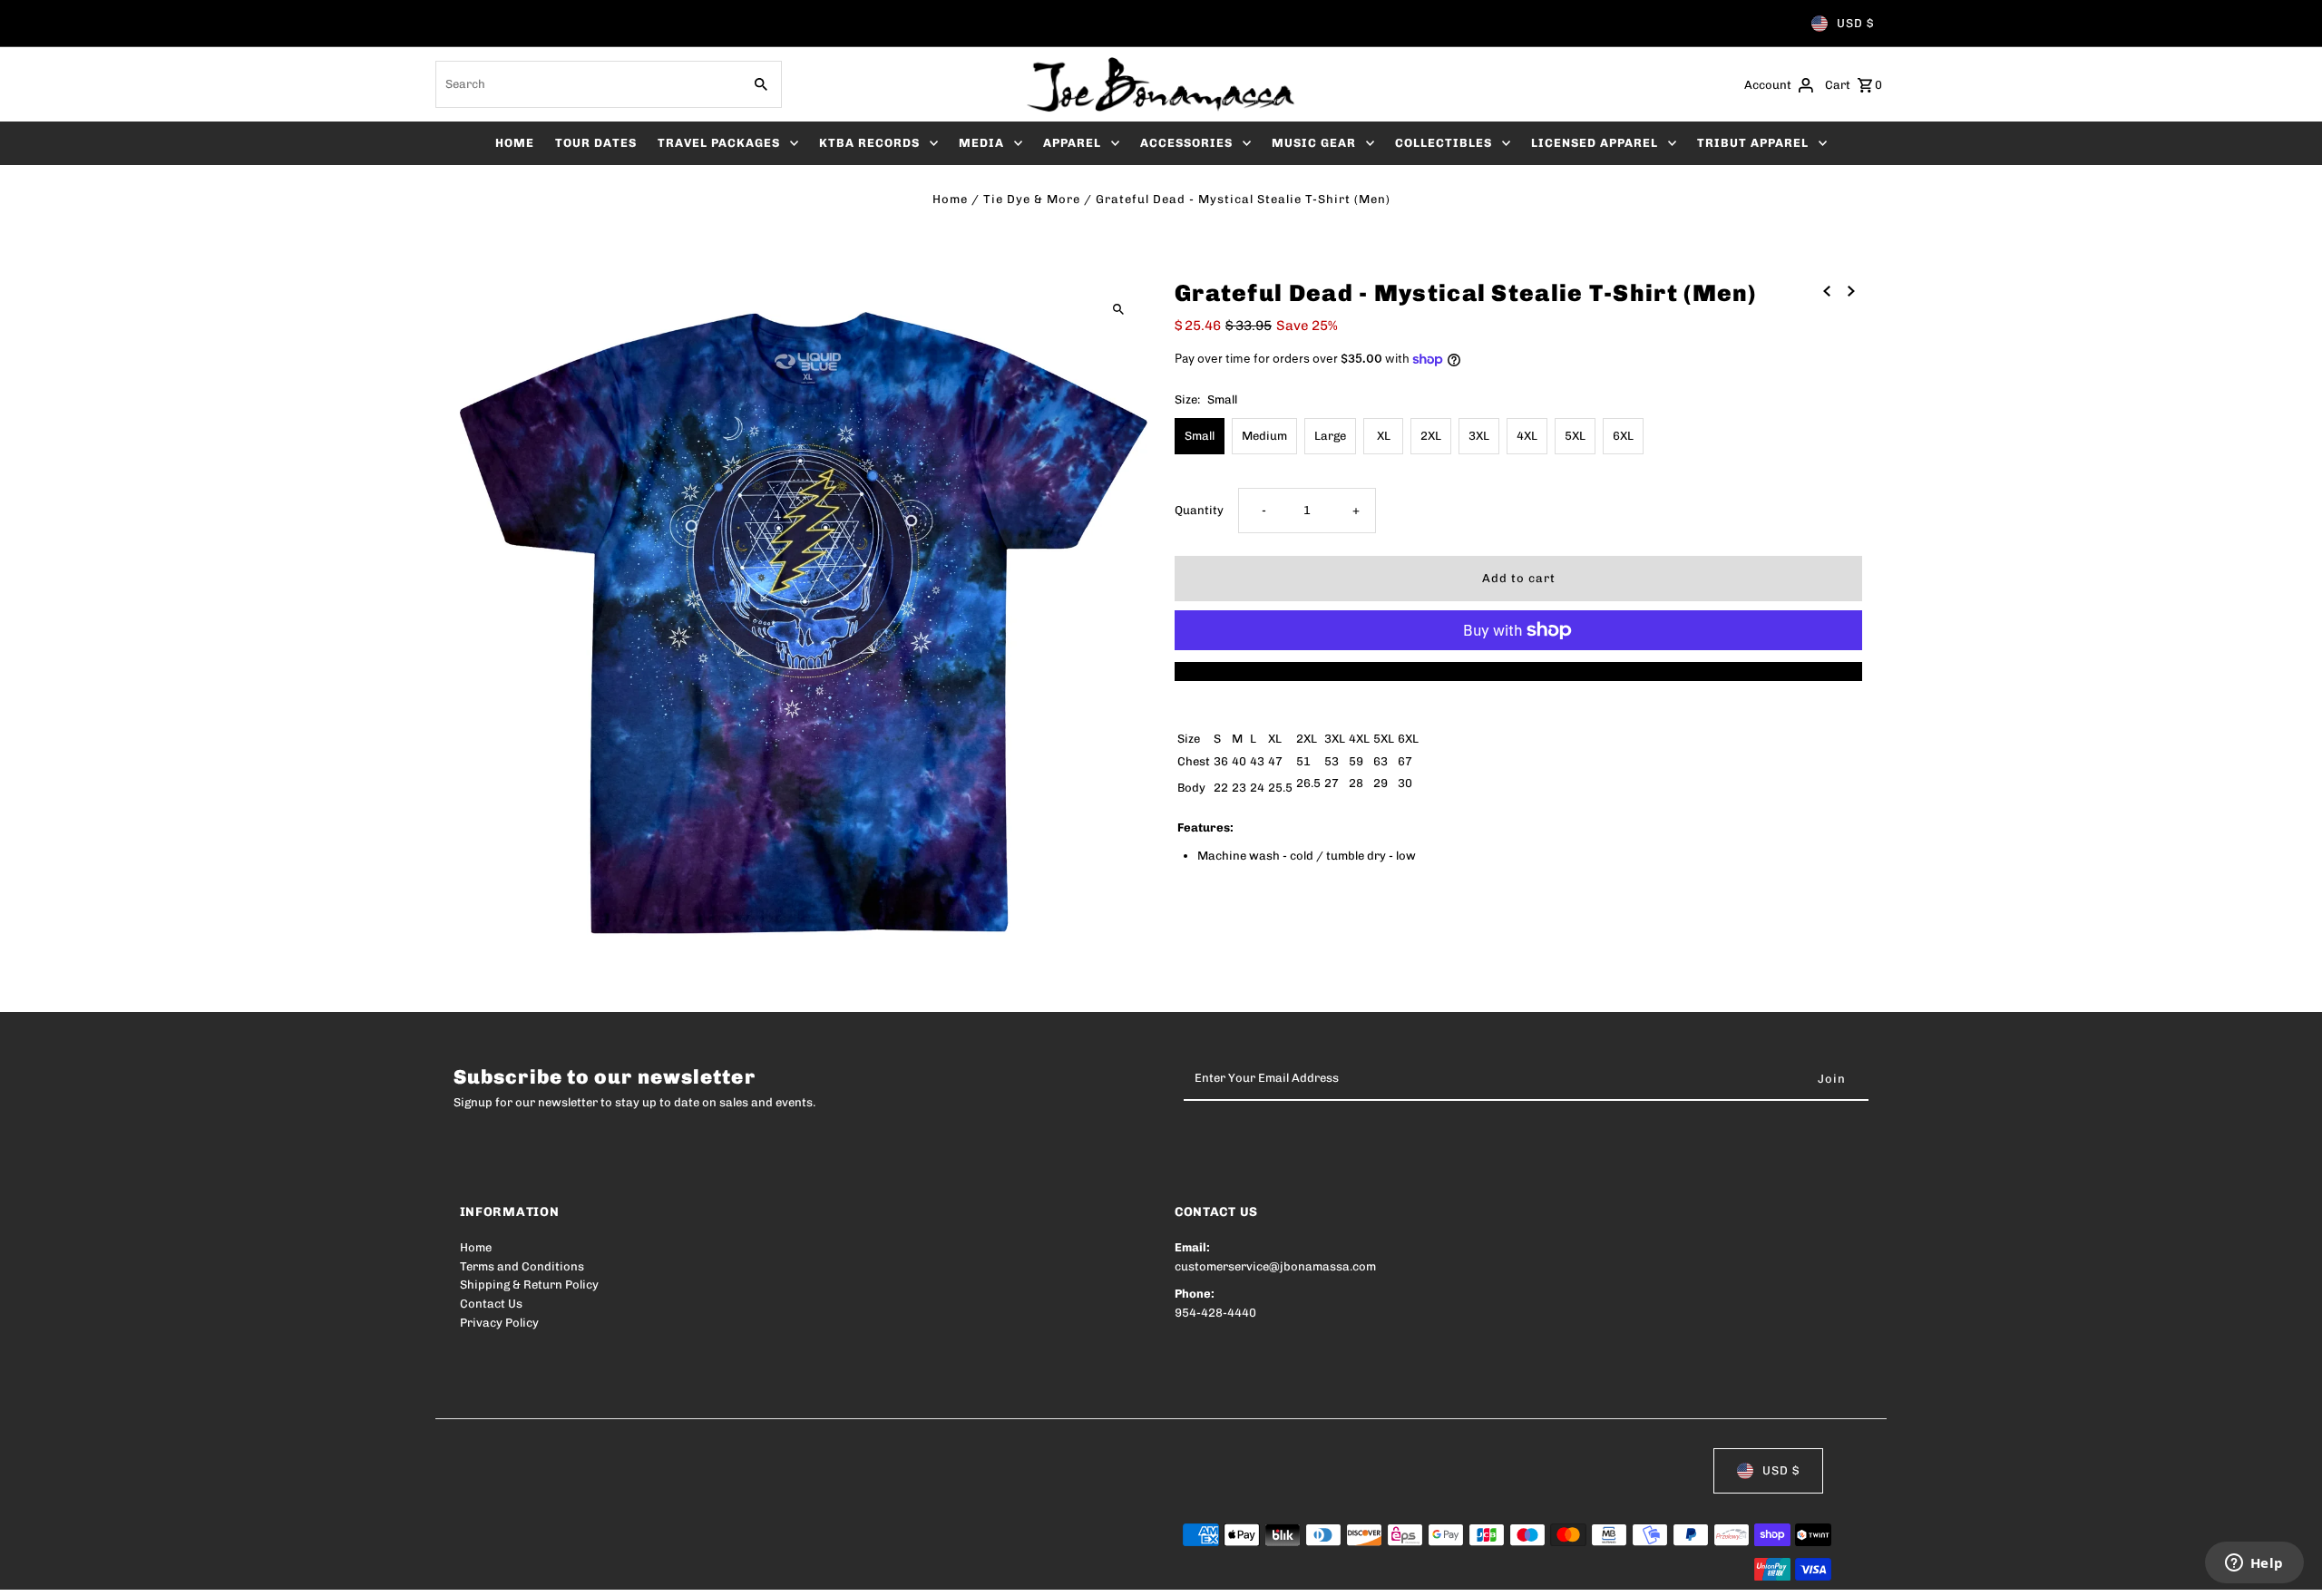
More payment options (1519, 671)
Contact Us (491, 1304)
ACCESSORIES (1186, 143)
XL (1384, 436)
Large (1330, 436)
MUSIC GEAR (1314, 143)
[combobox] (587, 84)
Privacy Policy (499, 1323)
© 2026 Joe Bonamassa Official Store (565, 1570)
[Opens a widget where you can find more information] (2254, 1564)
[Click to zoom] (1118, 309)
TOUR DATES (596, 143)
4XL (1527, 436)
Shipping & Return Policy (529, 1285)
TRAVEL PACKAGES (719, 143)
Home (950, 199)
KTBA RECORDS (869, 143)
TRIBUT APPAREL (1753, 143)
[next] (1851, 291)
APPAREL (1072, 143)
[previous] (1827, 291)
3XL (1479, 436)
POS (692, 1570)
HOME (515, 143)
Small (1200, 436)
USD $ (1855, 23)
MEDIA (981, 143)
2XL (1431, 436)
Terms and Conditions (522, 1266)
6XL (1623, 436)
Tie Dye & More (1032, 199)
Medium (1264, 436)
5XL (1575, 436)
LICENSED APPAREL (1595, 143)
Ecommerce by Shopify (794, 1570)
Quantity (1199, 510)
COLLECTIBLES (1444, 143)
